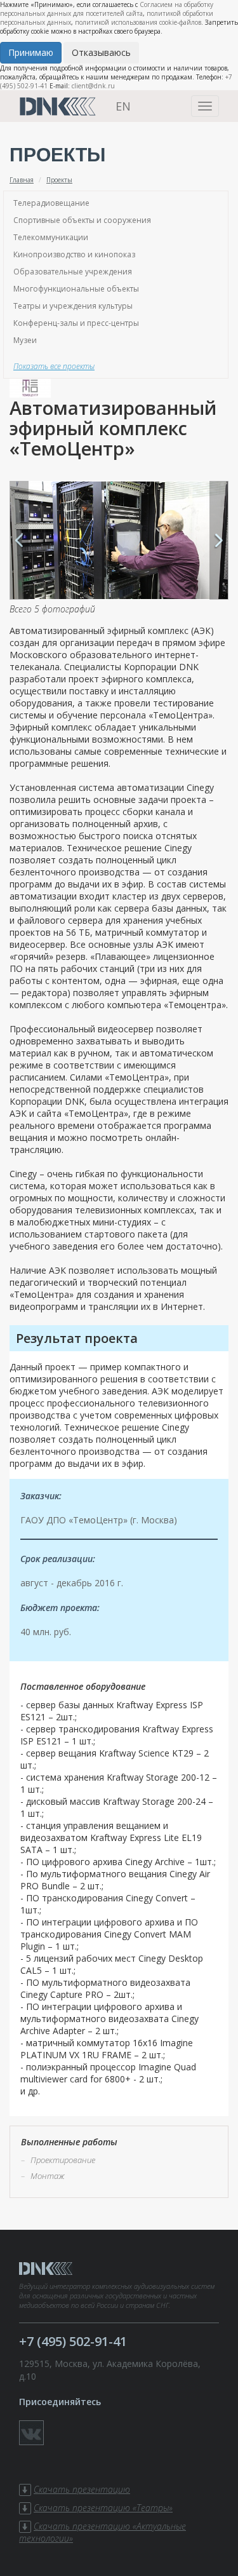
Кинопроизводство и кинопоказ (74, 254)
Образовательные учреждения (73, 272)
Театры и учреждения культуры (73, 306)
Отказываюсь (101, 52)
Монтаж (48, 2176)
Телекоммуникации (51, 237)
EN (123, 106)
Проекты (59, 180)
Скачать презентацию (82, 2489)
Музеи (25, 340)
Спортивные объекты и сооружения (82, 220)
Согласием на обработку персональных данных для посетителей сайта (107, 9)
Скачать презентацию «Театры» (103, 2508)
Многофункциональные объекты (76, 289)
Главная (22, 180)
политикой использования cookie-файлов (138, 22)
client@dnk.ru (93, 86)
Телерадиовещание (51, 203)
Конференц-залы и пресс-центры (76, 323)
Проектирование (63, 2160)
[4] (119, 540)
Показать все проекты (54, 366)
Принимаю (31, 52)
